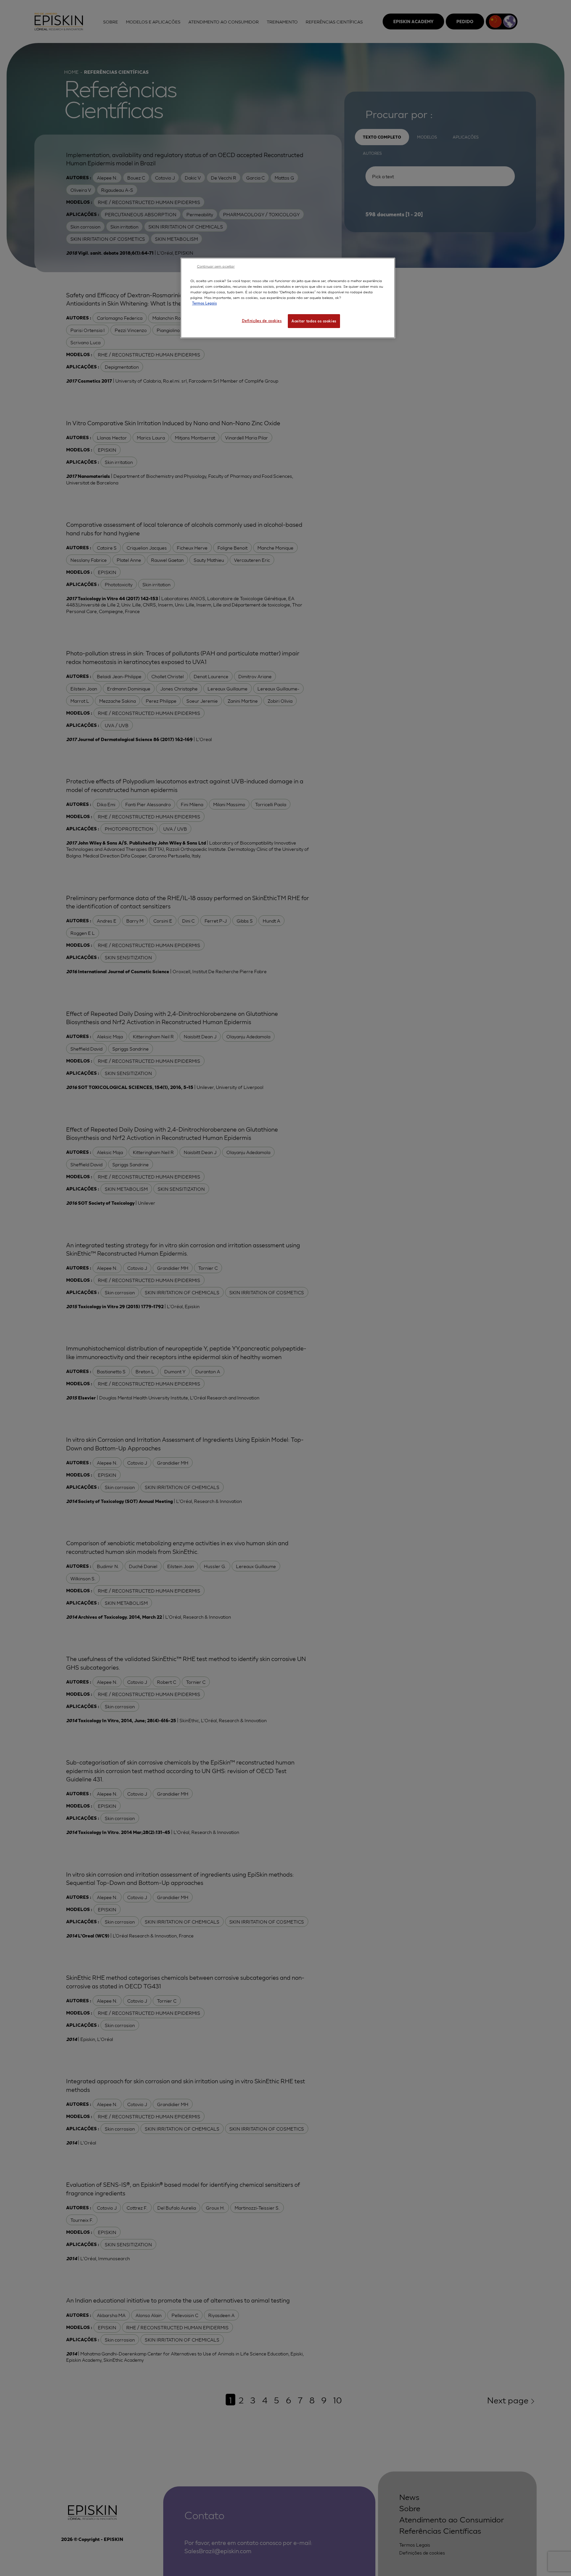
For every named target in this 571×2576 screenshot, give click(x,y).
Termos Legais (204, 303)
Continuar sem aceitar (216, 266)
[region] (288, 298)
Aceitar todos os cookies (314, 321)
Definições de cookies (262, 320)
